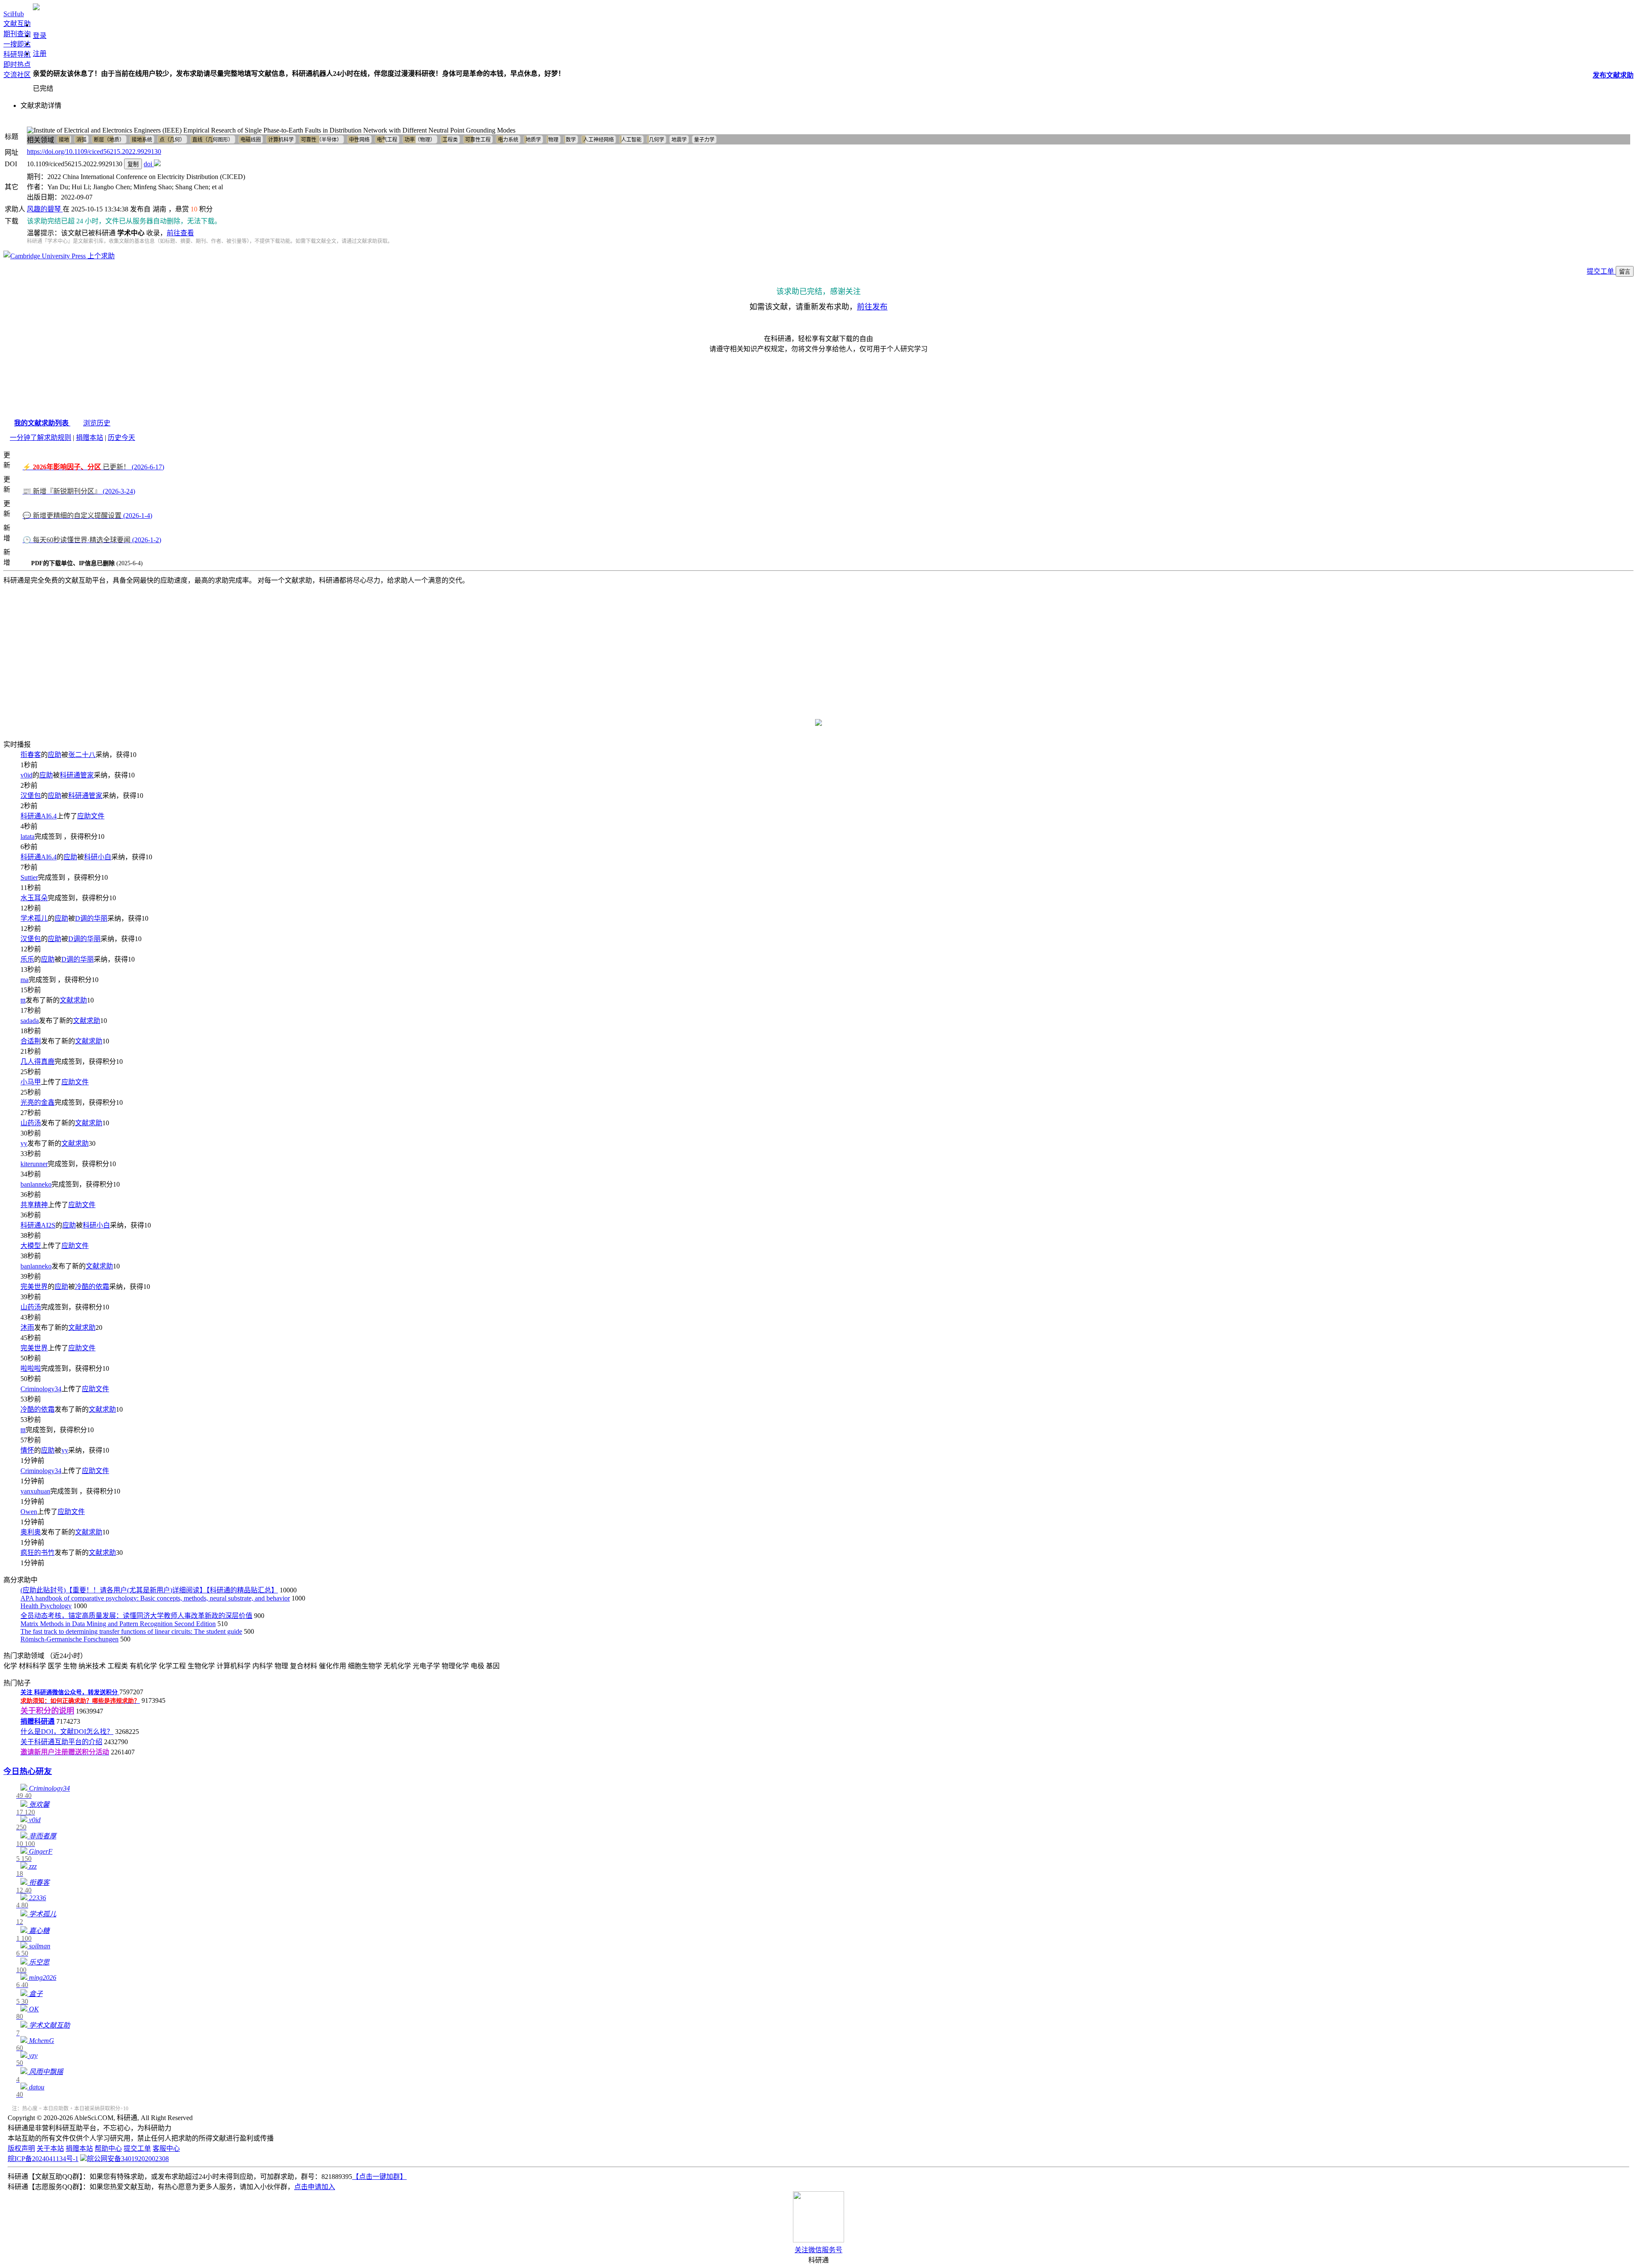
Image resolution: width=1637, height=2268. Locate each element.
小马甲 (31, 1082)
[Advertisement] (818, 647)
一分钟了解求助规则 (40, 438)
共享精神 (34, 1205)
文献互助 (17, 24)
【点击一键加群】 (379, 2177)
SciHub (14, 14)
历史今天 (121, 438)
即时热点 (17, 65)
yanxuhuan (35, 1491)
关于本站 (50, 2148)
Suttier (29, 877)
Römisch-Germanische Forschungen (69, 1639)
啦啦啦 (31, 1368)
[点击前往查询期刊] (818, 724)
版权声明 (21, 2148)
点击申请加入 (315, 2187)
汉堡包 (31, 796)
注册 (40, 53)
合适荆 (31, 1041)
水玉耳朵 (34, 898)
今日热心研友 (28, 1771)
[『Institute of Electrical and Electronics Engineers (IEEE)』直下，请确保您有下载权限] (157, 164)
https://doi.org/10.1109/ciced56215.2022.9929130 (94, 152)
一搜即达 (17, 44)
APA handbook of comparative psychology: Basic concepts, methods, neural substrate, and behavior (155, 1598)
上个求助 (100, 256)
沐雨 (27, 1328)
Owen (29, 1512)
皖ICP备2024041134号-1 (43, 2159)
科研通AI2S (38, 1225)
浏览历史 (97, 423)
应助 (55, 755)
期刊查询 (17, 34)
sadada (30, 1021)
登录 (40, 36)
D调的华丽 (91, 918)
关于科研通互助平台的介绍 (61, 1742)
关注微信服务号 (818, 2250)
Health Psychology (46, 1606)
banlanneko (36, 1184)
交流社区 (17, 75)
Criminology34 (41, 1389)
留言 (1625, 272)
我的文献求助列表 (42, 423)
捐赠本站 (90, 438)
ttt (23, 1000)
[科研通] (36, 8)
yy (24, 1143)
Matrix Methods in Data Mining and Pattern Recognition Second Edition (118, 1624)
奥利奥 (31, 1532)
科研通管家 (77, 775)
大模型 (31, 1246)
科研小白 (98, 857)
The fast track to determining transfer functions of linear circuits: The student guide (131, 1631)
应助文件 (91, 816)
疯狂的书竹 (38, 1553)
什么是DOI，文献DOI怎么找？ (67, 1732)
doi (149, 164)
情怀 (27, 1450)
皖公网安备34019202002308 (128, 2159)
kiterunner (34, 1164)
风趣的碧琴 (45, 209)
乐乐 (27, 959)
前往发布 (872, 307)
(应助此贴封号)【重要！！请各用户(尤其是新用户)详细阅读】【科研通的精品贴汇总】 (149, 1590)
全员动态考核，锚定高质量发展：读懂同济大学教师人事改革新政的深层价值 (136, 1616)
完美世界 (34, 1287)
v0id (26, 775)
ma (25, 980)
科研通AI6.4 (39, 816)
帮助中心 (108, 2148)
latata (27, 836)
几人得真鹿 (38, 1062)
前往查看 (180, 233)
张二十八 (82, 755)
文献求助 (73, 1000)
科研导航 (17, 54)
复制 (133, 164)
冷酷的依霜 (92, 1287)
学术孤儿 (34, 918)
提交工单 (1601, 271)
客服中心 (166, 2148)
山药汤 (31, 1123)
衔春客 (31, 755)
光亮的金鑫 (38, 1102)
